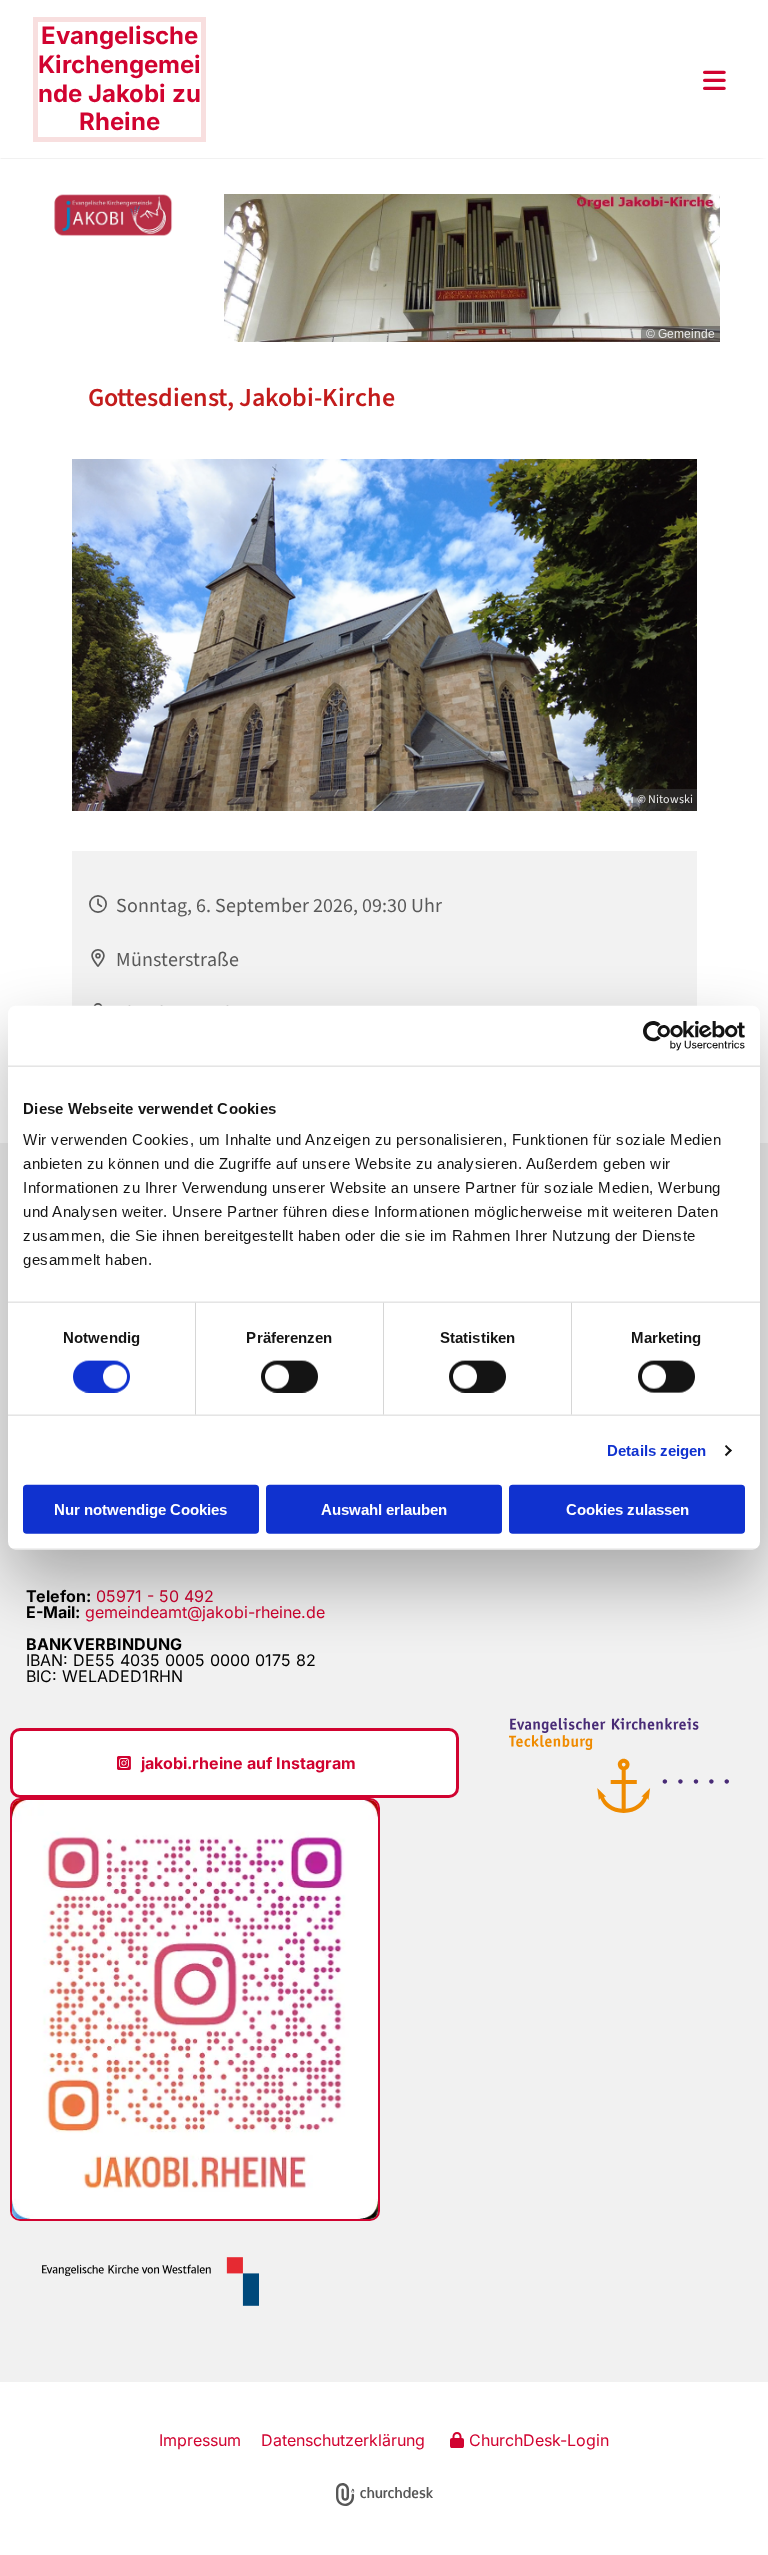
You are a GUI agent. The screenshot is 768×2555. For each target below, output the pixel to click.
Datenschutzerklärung (343, 2440)
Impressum (200, 2440)
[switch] (289, 1376)
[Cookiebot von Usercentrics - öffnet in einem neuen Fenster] (657, 1035)
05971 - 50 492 (155, 1596)
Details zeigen (656, 1449)
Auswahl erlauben (384, 1509)
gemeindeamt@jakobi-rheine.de (205, 1612)
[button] (466, 80)
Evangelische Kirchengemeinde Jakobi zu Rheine (119, 78)
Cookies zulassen (627, 1509)
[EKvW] (142, 2281)
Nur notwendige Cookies (140, 1509)
